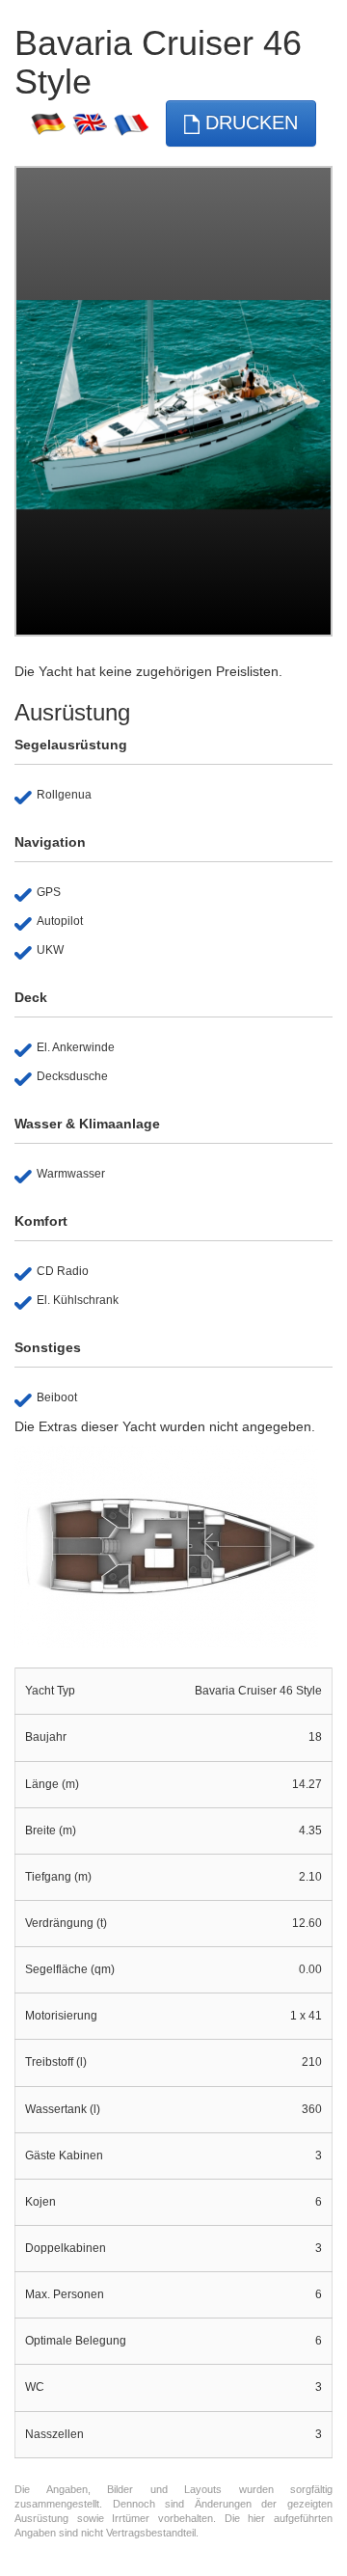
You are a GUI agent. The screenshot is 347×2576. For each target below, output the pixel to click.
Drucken (249, 122)
